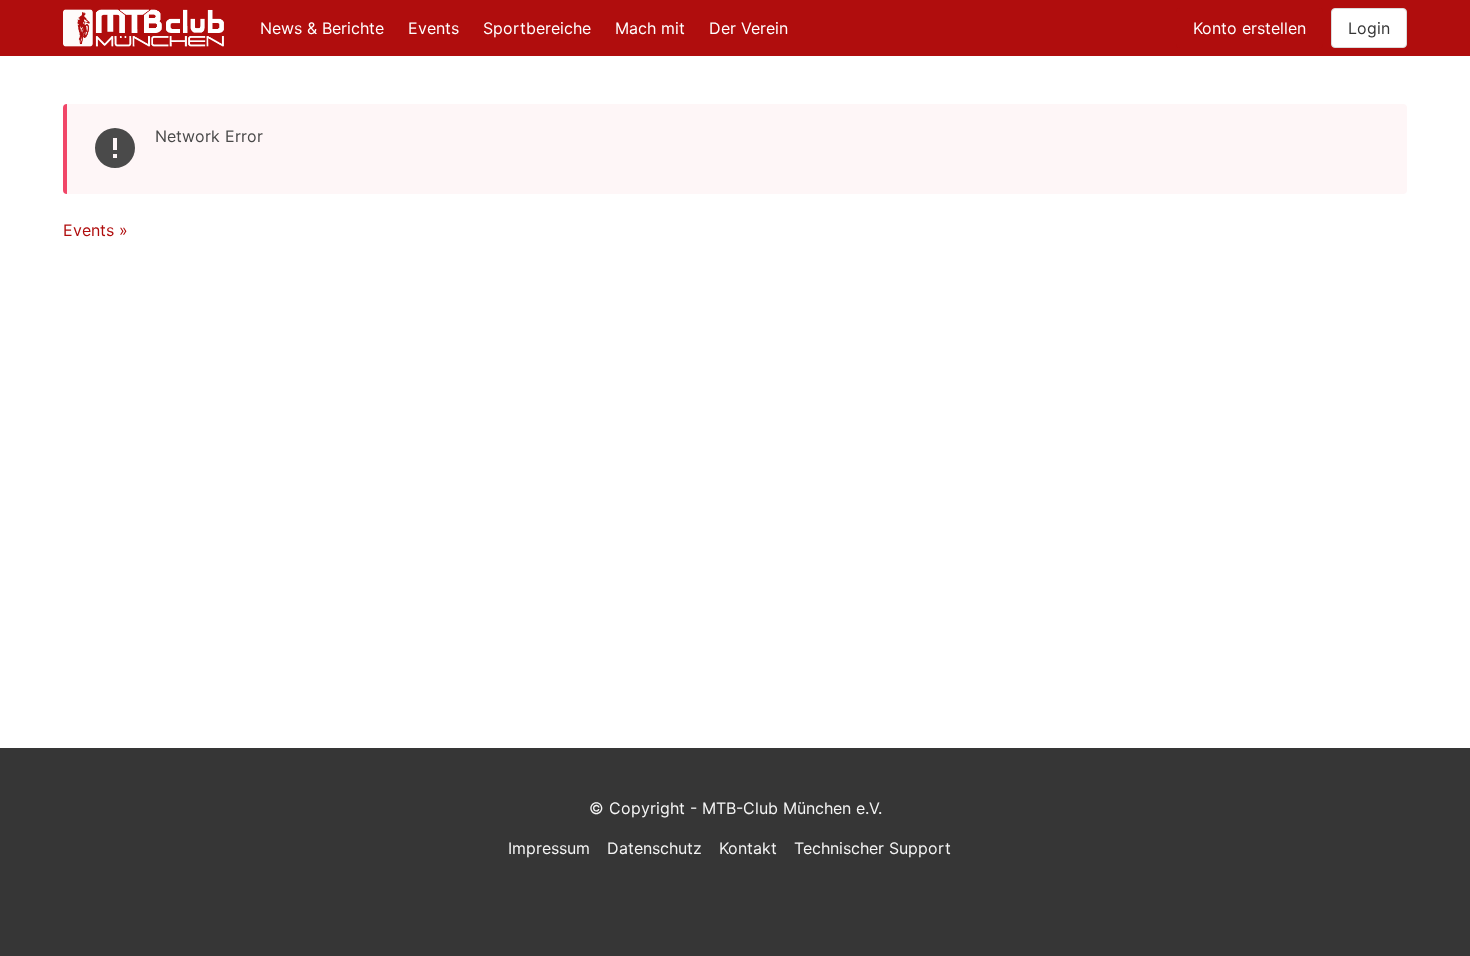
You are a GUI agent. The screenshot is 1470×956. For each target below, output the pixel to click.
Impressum (549, 848)
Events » (95, 230)
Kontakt (748, 848)
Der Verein (748, 28)
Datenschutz (654, 848)
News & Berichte (322, 28)
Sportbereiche (537, 28)
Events (433, 28)
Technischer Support (872, 848)
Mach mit (650, 28)
